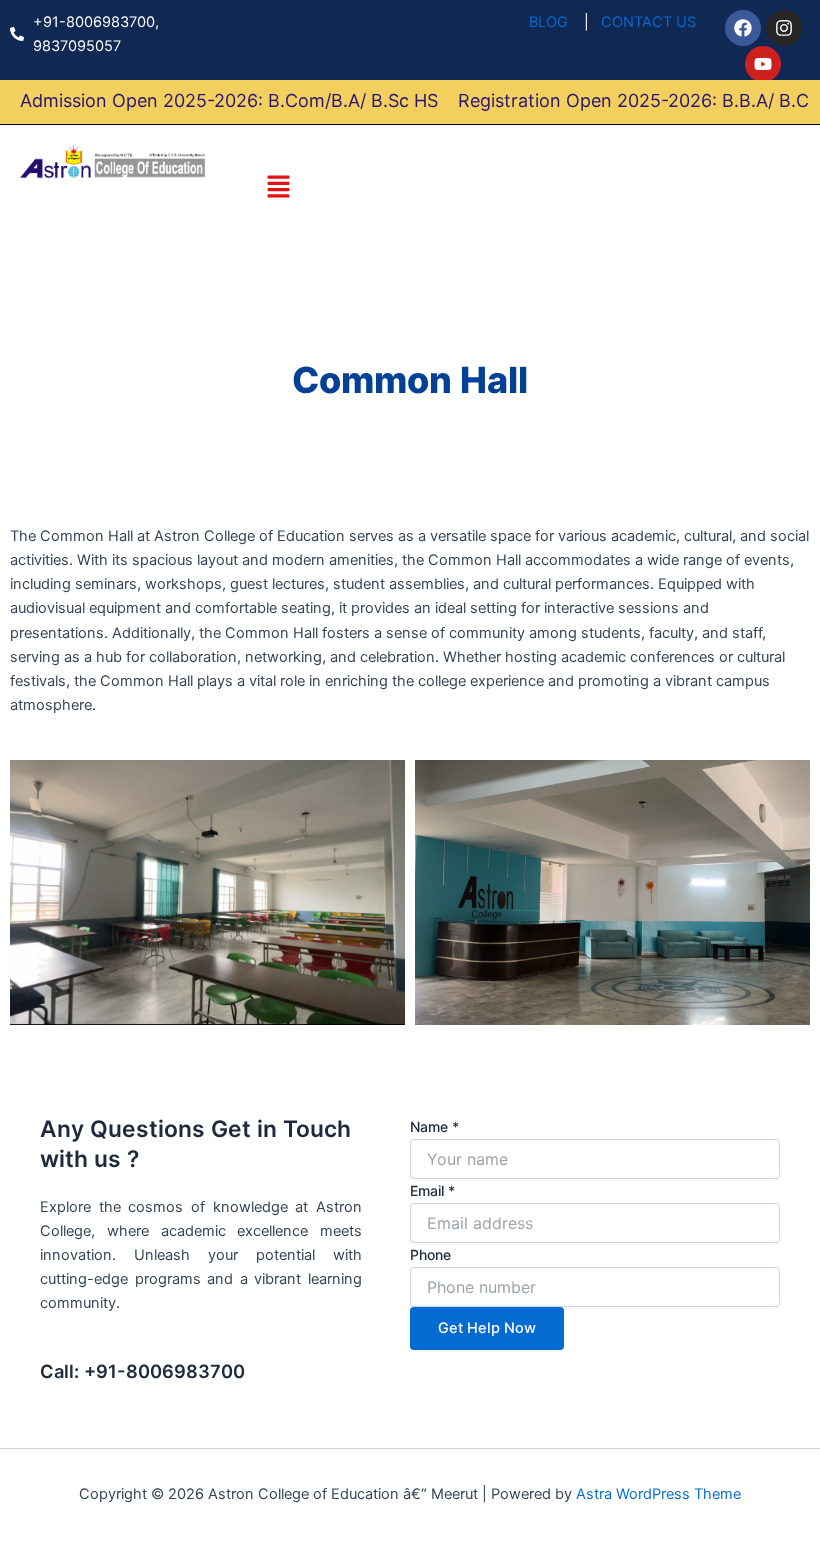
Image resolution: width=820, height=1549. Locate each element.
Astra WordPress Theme (658, 1494)
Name (434, 1126)
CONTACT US (648, 22)
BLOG (548, 22)
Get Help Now (487, 1328)
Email (432, 1190)
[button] (279, 187)
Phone (430, 1254)
